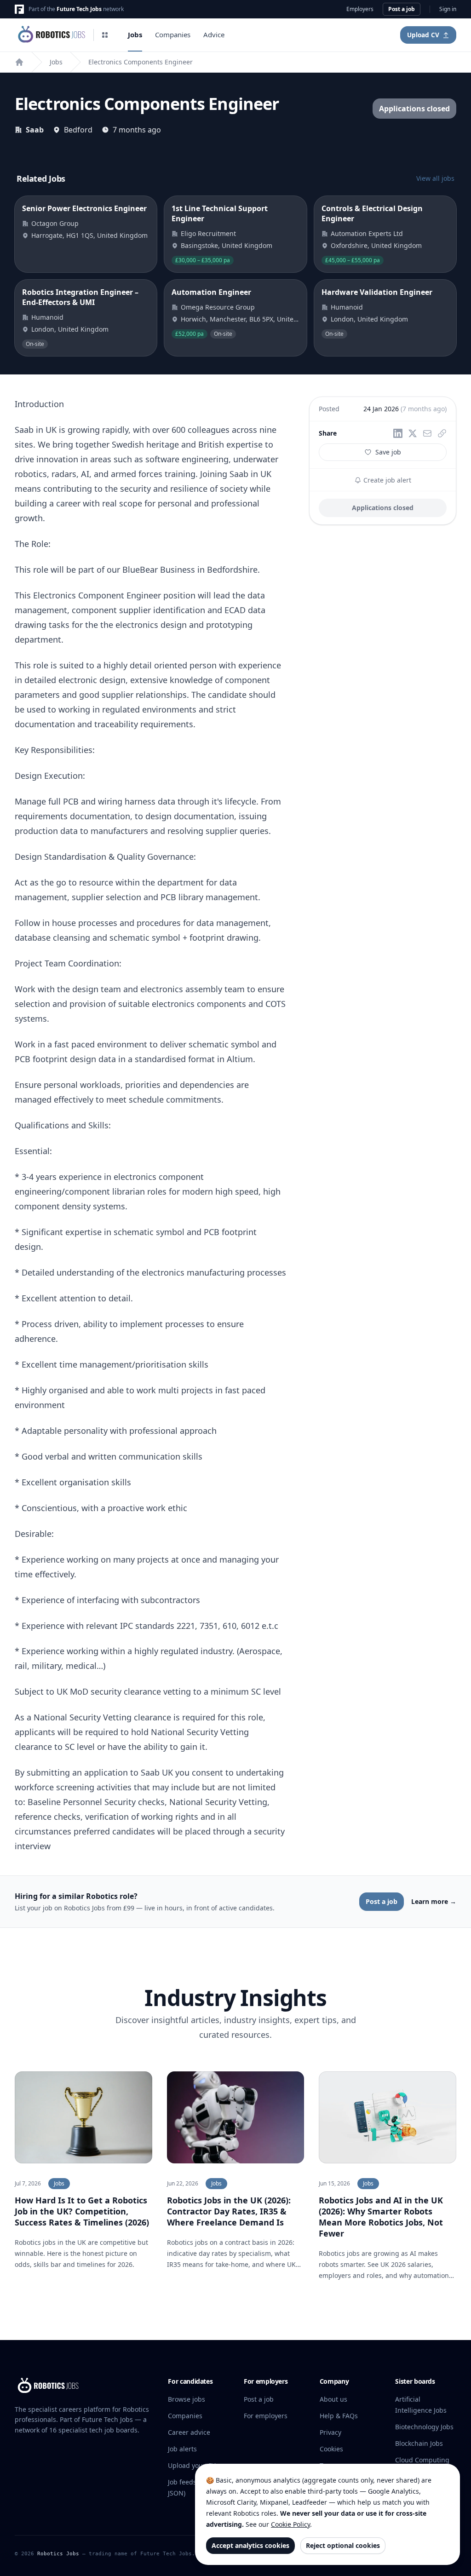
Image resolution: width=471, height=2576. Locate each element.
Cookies (331, 2449)
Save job (388, 452)
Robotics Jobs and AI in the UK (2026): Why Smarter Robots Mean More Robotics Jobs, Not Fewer (381, 2217)
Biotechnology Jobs (424, 2427)
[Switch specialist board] (105, 35)
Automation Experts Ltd (367, 233)
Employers (360, 9)
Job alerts (182, 2449)
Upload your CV (192, 2465)
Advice (214, 34)
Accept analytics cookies (250, 2545)
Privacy (330, 2432)
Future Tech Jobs (79, 9)
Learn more (434, 1901)
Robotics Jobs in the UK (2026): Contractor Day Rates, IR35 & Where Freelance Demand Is (229, 2211)
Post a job (402, 9)
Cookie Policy (290, 2524)
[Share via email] (427, 433)
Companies (173, 34)
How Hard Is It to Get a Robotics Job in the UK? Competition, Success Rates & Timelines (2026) (82, 2211)
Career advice (189, 2432)
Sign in (448, 9)
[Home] (19, 62)
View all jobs (435, 178)
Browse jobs (187, 2399)
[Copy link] (442, 433)
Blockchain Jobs (419, 2443)
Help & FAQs (339, 2416)
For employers (266, 2416)
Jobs (135, 34)
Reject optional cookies (343, 2545)
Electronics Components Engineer (141, 62)
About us (333, 2399)
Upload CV (423, 35)
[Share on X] (413, 433)
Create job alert (386, 480)
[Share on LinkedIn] (398, 433)
